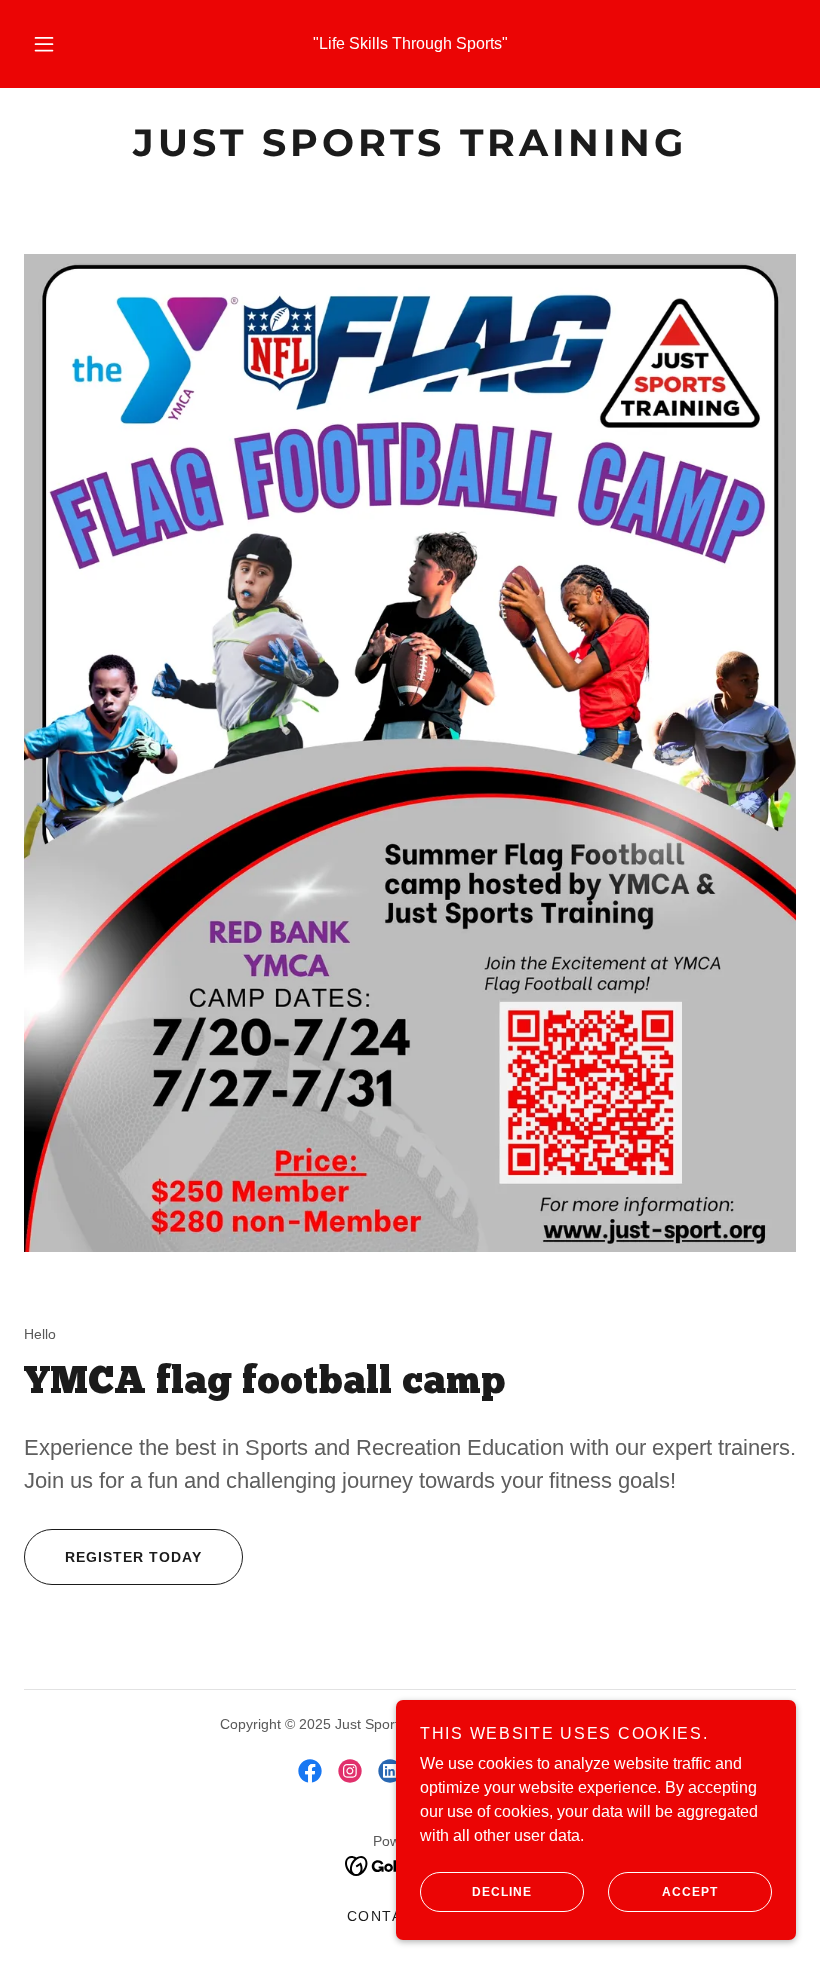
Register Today (133, 1557)
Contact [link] (386, 1916)
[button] (58, 44)
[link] (410, 150)
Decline (502, 1892)
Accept (690, 1892)
